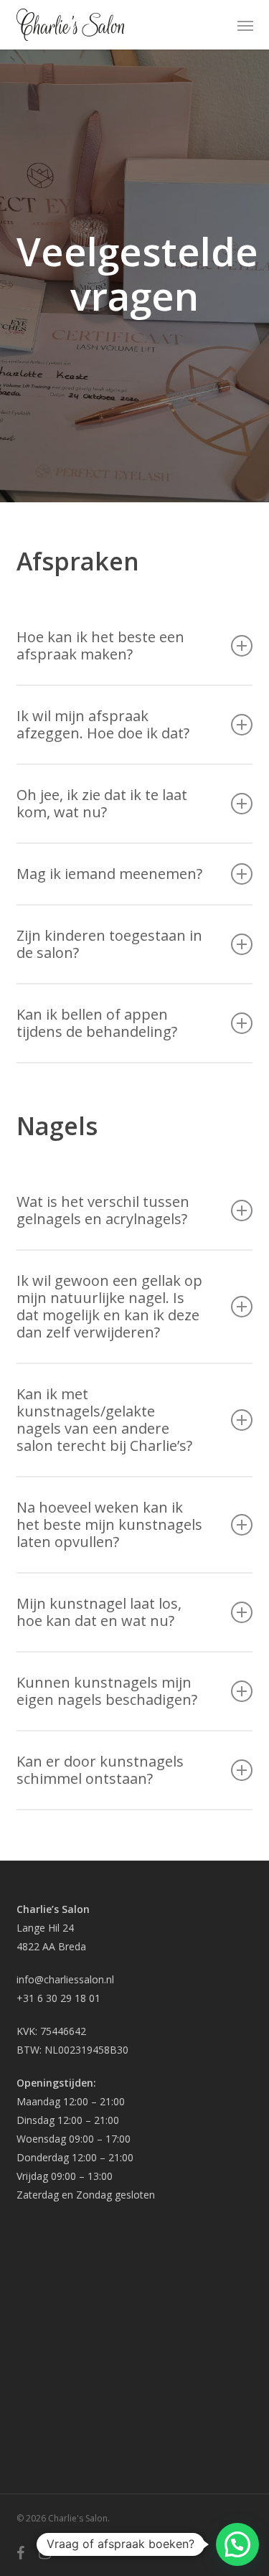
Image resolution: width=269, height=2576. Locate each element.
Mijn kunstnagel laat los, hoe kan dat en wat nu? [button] (99, 1612)
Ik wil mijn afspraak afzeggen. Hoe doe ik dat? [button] (103, 724)
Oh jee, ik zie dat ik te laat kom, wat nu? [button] (102, 803)
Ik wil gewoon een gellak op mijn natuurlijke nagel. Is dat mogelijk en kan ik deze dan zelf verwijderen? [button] (109, 1306)
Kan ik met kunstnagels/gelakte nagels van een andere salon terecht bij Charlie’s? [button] (104, 1420)
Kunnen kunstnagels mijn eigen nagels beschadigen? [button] (107, 1691)
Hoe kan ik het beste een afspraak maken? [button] (100, 645)
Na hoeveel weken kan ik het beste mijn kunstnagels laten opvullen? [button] (109, 1524)
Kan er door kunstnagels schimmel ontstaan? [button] (100, 1770)
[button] (245, 25)
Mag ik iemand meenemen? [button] (109, 874)
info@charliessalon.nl (65, 1979)
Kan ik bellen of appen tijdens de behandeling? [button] (97, 1023)
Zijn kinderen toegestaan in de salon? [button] (109, 944)
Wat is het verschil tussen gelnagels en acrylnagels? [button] (103, 1210)
